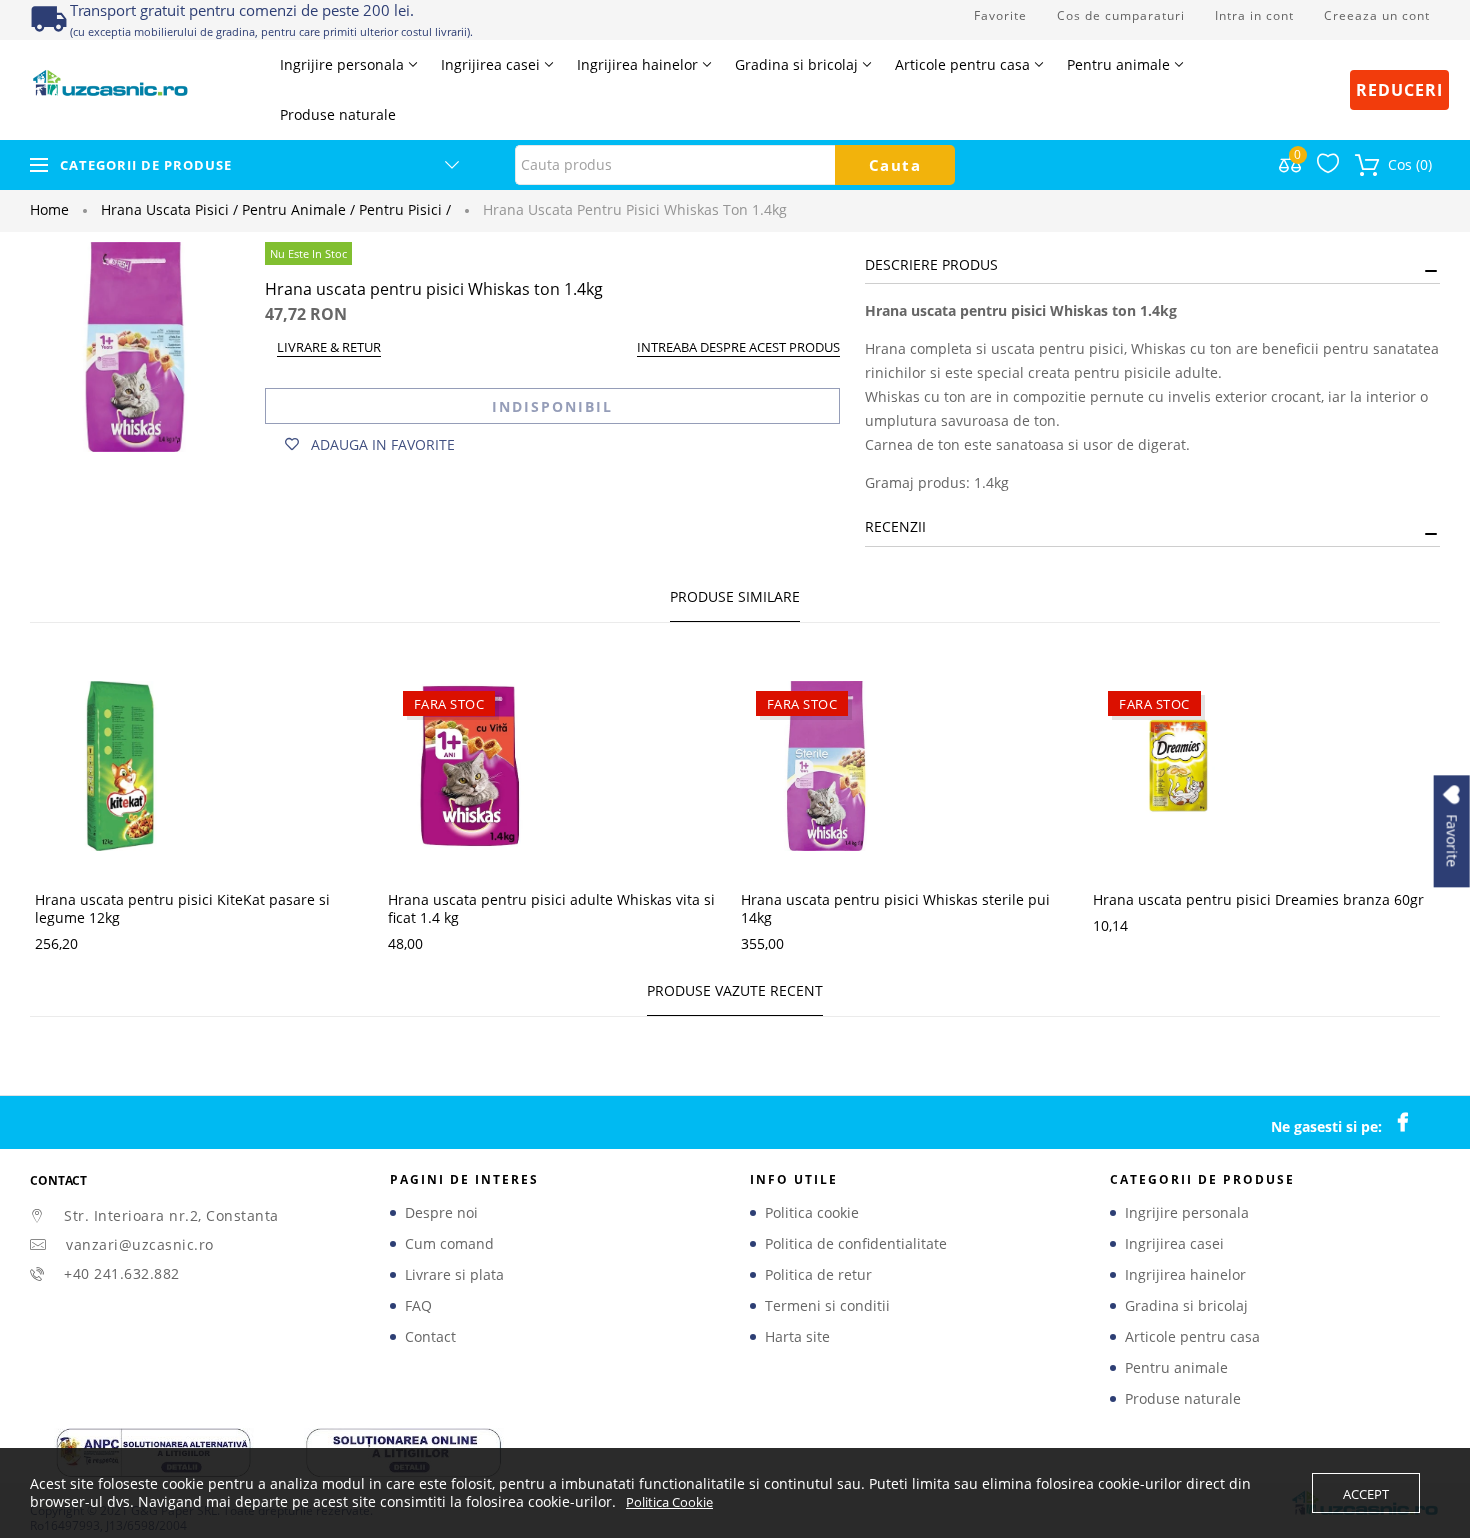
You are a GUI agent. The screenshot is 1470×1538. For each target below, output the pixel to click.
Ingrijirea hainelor (1185, 1275)
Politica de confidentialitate (856, 1244)
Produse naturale (1183, 1399)
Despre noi (441, 1213)
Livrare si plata (454, 1275)
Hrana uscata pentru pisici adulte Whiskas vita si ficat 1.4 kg (551, 908)
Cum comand (449, 1244)
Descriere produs (931, 264)
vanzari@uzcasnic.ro (140, 1244)
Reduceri (1399, 90)
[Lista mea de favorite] (1328, 167)
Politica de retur (818, 1275)
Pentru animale (298, 209)
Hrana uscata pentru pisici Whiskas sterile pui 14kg (895, 908)
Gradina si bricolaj (1186, 1306)
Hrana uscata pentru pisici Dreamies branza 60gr (1258, 899)
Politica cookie (812, 1213)
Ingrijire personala (1187, 1213)
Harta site (797, 1337)
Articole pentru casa (1192, 1337)
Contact (430, 1337)
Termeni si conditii (827, 1306)
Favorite (1000, 15)
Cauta (895, 165)
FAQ (418, 1306)
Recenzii (895, 526)
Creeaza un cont (1377, 15)
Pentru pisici (405, 209)
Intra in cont (1254, 15)
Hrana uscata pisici (169, 209)
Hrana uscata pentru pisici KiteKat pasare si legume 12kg (182, 908)
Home (49, 209)
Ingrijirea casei (1174, 1244)
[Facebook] (1413, 1123)
